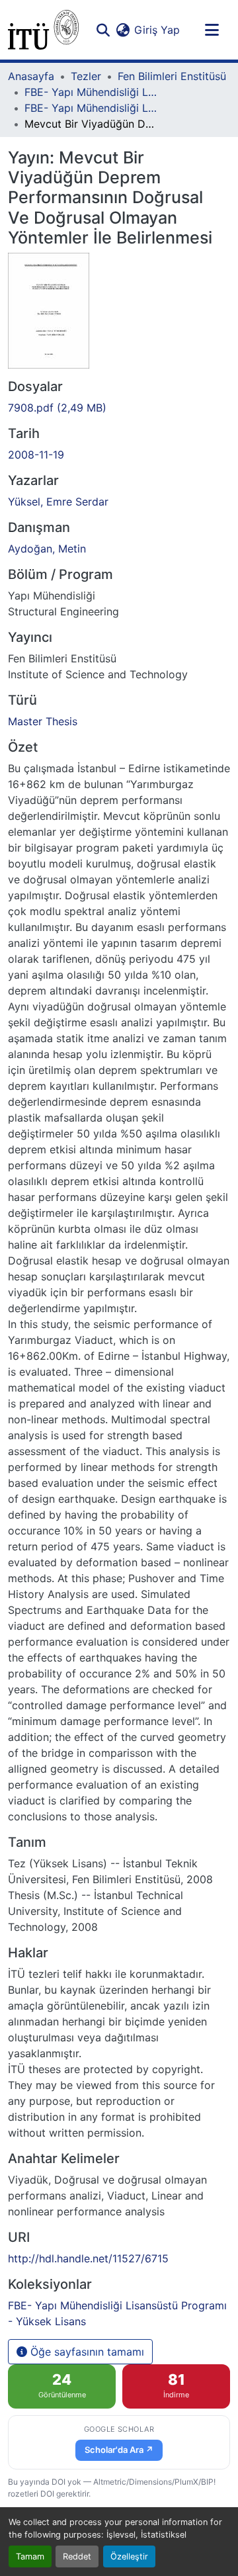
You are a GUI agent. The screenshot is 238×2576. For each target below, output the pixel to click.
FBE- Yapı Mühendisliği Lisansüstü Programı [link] (91, 92)
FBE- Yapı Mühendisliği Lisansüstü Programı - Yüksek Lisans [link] (91, 108)
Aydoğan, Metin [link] (47, 549)
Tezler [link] (86, 76)
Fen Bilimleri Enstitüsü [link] (172, 76)
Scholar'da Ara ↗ (119, 2450)
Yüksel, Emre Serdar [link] (58, 502)
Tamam (30, 2556)
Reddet (77, 2556)
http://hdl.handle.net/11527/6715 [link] (88, 2258)
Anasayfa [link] (31, 76)
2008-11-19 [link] (36, 455)
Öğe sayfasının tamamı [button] (86, 2352)
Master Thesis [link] (43, 721)
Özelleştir (129, 2556)
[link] (119, 408)
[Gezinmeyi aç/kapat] (212, 30)
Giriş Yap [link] (157, 30)
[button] (43, 30)
